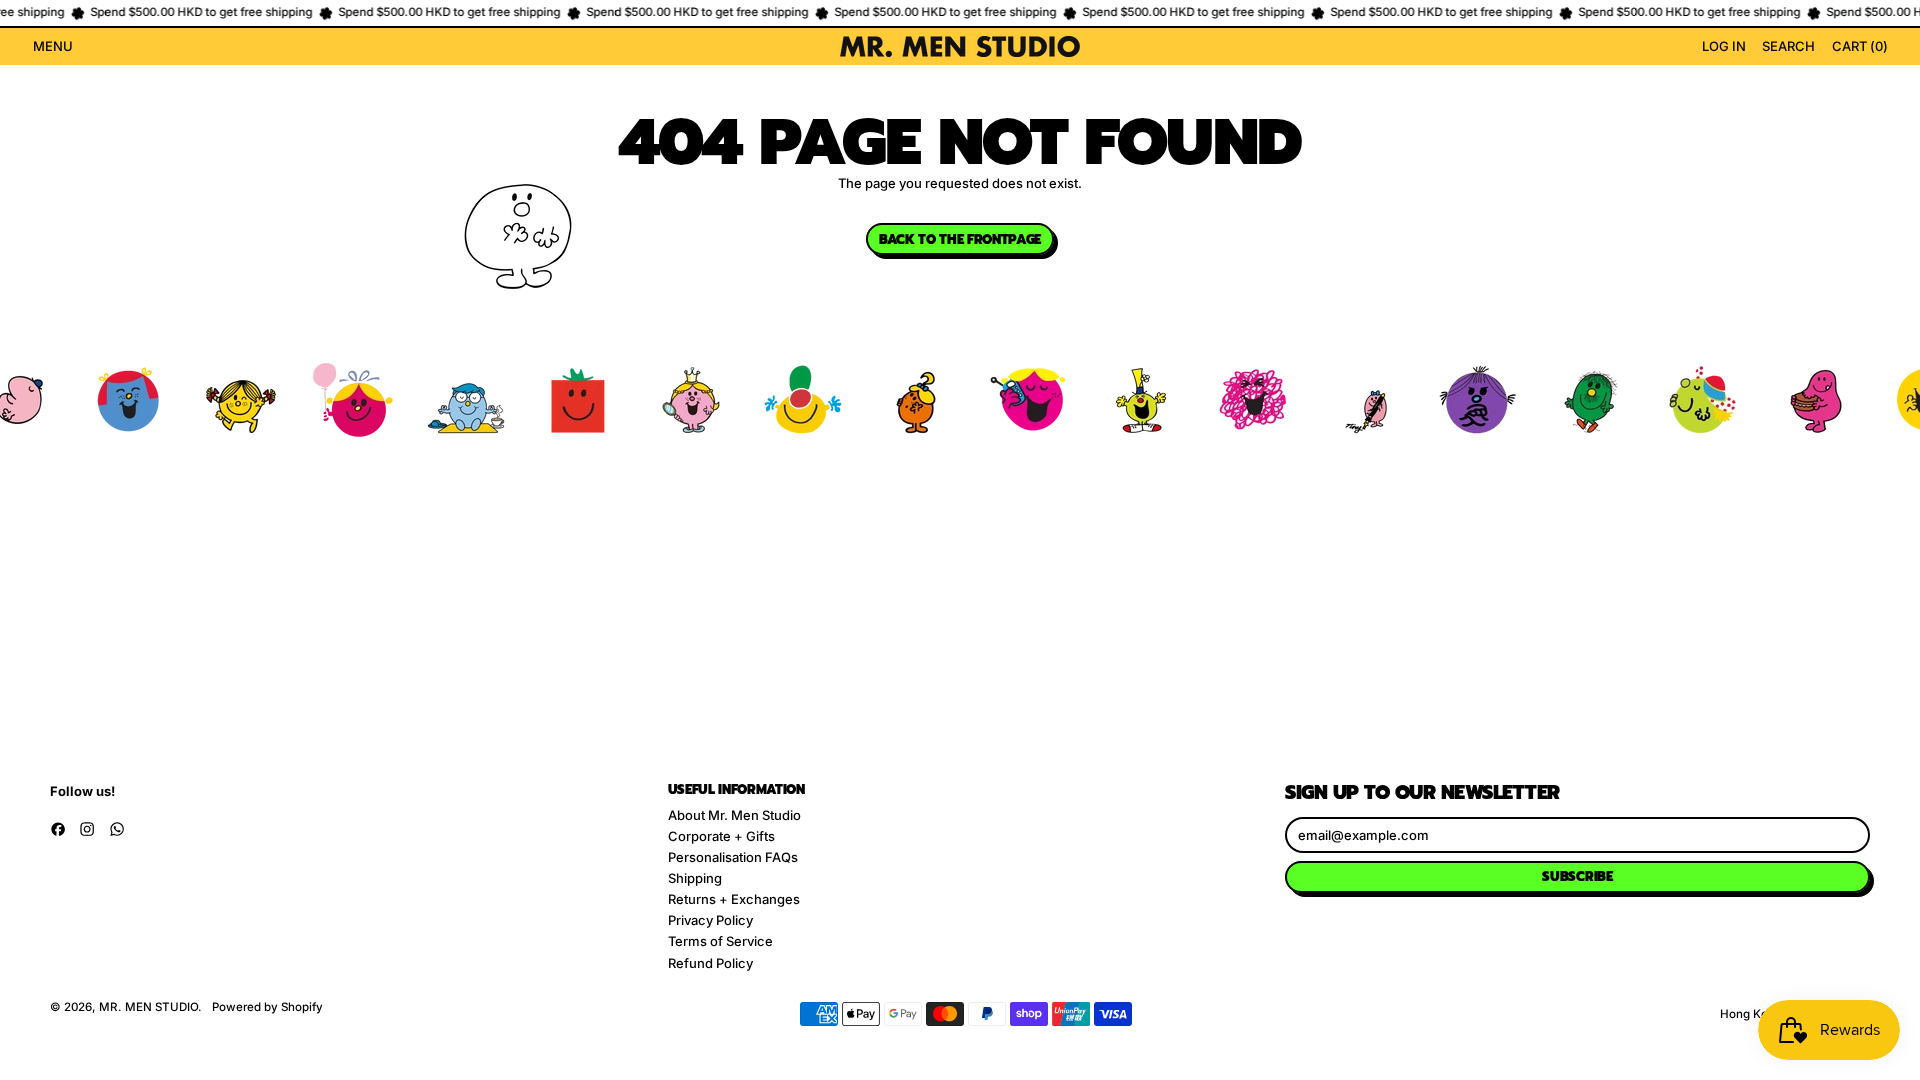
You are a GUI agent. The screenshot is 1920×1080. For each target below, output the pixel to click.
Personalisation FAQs (733, 857)
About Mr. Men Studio (734, 815)
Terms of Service (720, 941)
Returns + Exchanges (734, 899)
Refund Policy (710, 963)
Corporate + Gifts (721, 836)
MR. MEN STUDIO (148, 1007)
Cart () (1859, 49)
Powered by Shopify (267, 1007)
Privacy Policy (710, 920)
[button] (1788, 47)
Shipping (695, 878)
